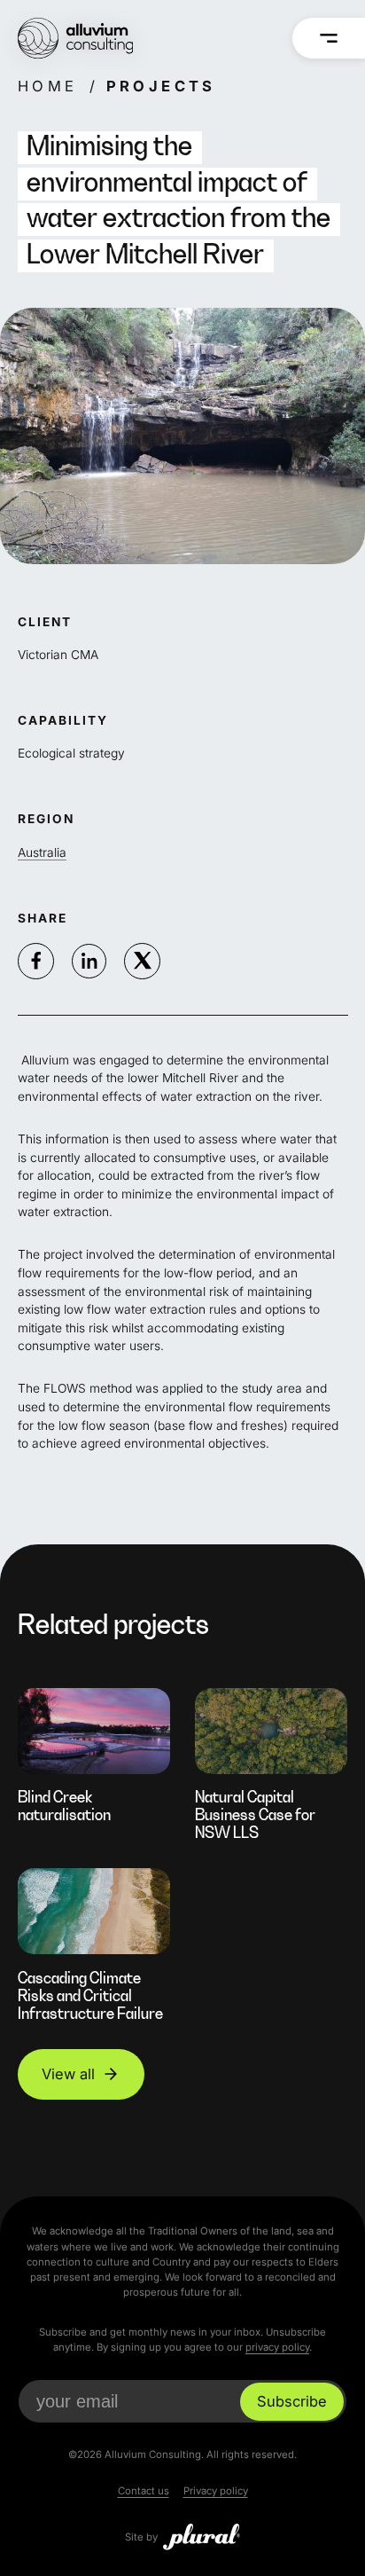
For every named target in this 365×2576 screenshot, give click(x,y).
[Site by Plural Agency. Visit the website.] (202, 2537)
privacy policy (277, 2347)
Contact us (144, 2491)
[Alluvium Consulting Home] (75, 38)
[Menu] (329, 38)
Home (48, 86)
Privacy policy (216, 2491)
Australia (42, 852)
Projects (160, 86)
